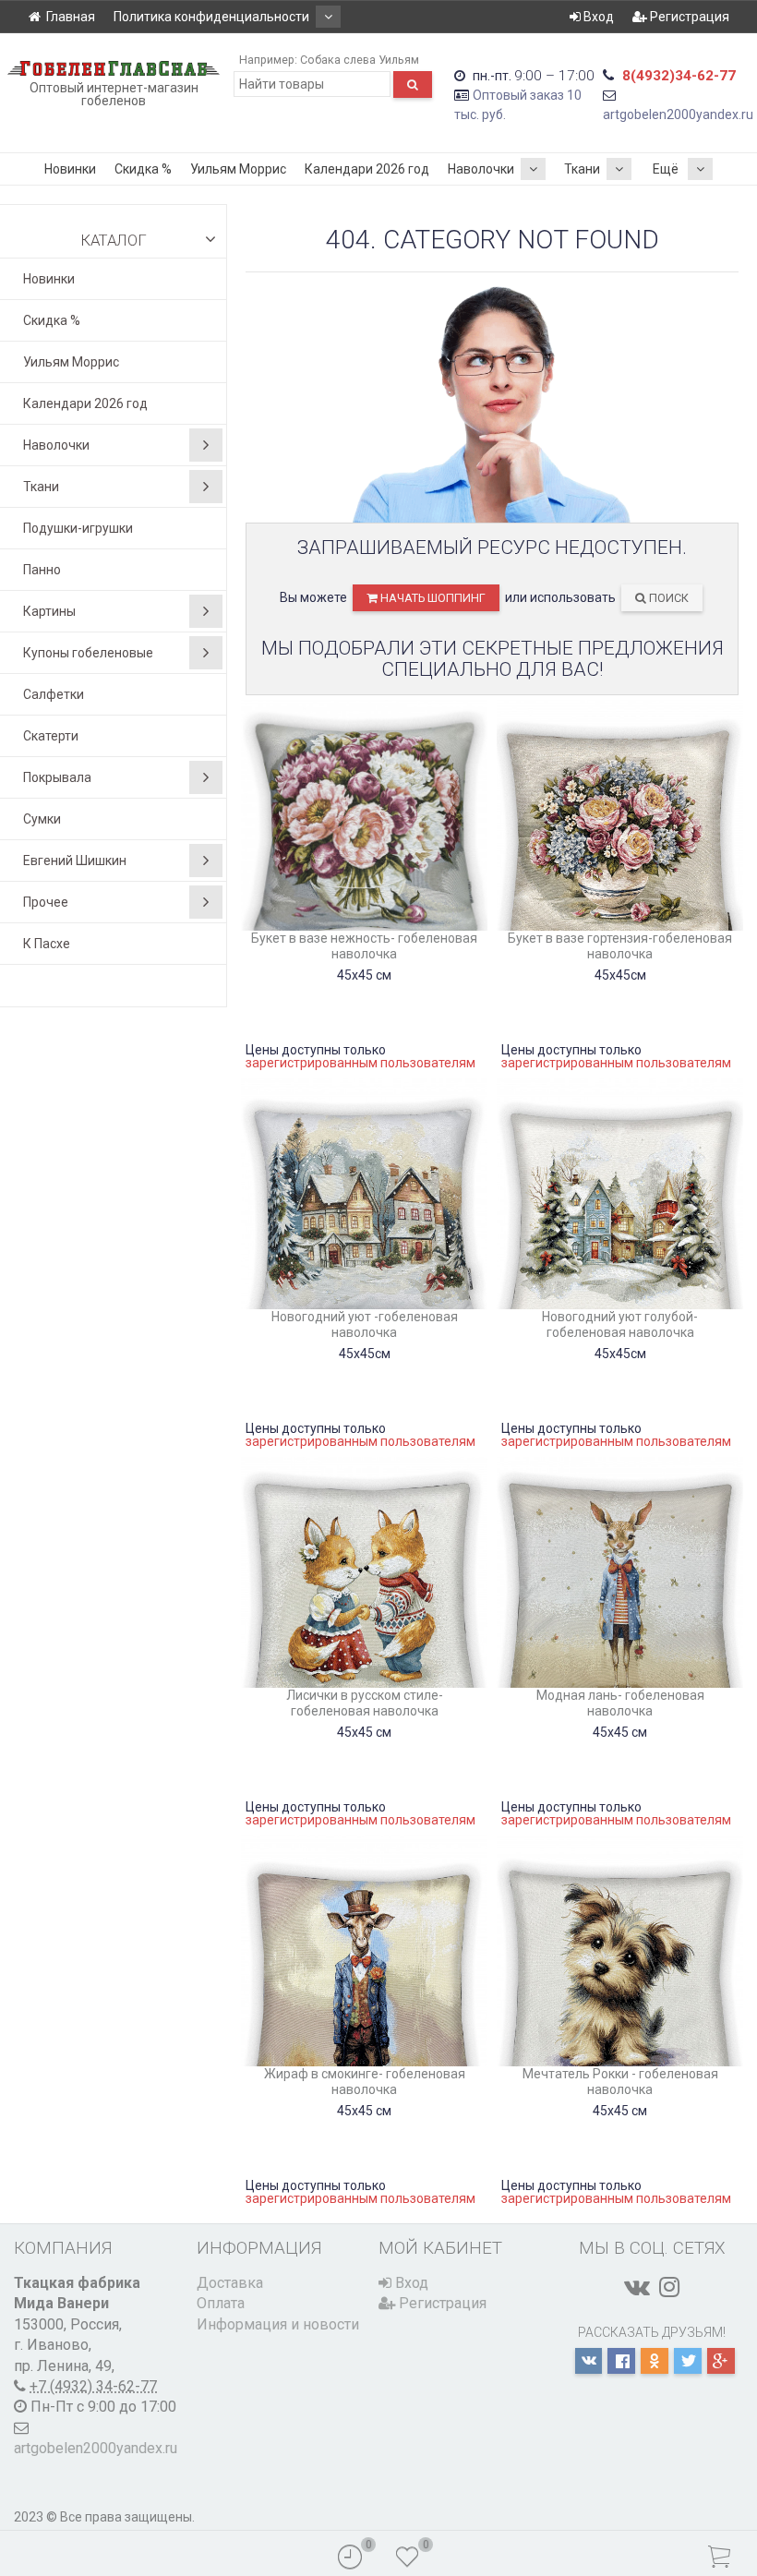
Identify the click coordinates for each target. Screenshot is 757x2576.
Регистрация (688, 17)
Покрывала (57, 777)
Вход (597, 17)
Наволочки (481, 169)
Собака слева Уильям (360, 60)
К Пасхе (47, 944)
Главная (71, 17)
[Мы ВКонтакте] (637, 2287)
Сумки (42, 819)
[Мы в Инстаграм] (669, 2287)
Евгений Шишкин (75, 861)
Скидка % (143, 169)
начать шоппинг (432, 598)
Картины (49, 611)
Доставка (230, 2283)
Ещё (666, 169)
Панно (42, 570)
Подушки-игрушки (78, 528)
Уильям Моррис (238, 169)
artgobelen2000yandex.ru (678, 114)
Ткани (582, 169)
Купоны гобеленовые (88, 653)
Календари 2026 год (367, 169)
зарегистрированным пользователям (360, 1063)
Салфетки (54, 694)
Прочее (46, 902)
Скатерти (51, 736)
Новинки (70, 169)
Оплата (221, 2303)
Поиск (667, 598)
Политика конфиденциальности (211, 17)
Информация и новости (278, 2324)
